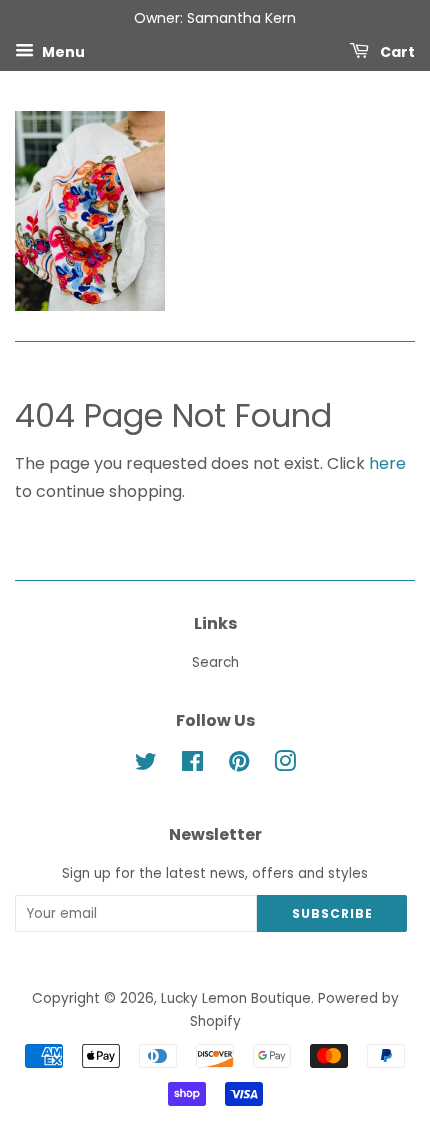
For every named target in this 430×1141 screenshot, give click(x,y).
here (387, 463)
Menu (62, 51)
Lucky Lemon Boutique (236, 998)
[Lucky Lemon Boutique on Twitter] (146, 765)
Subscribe (332, 913)
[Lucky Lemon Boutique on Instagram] (285, 765)
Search (215, 662)
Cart (396, 51)
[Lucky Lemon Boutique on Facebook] (192, 765)
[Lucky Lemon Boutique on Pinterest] (239, 765)
